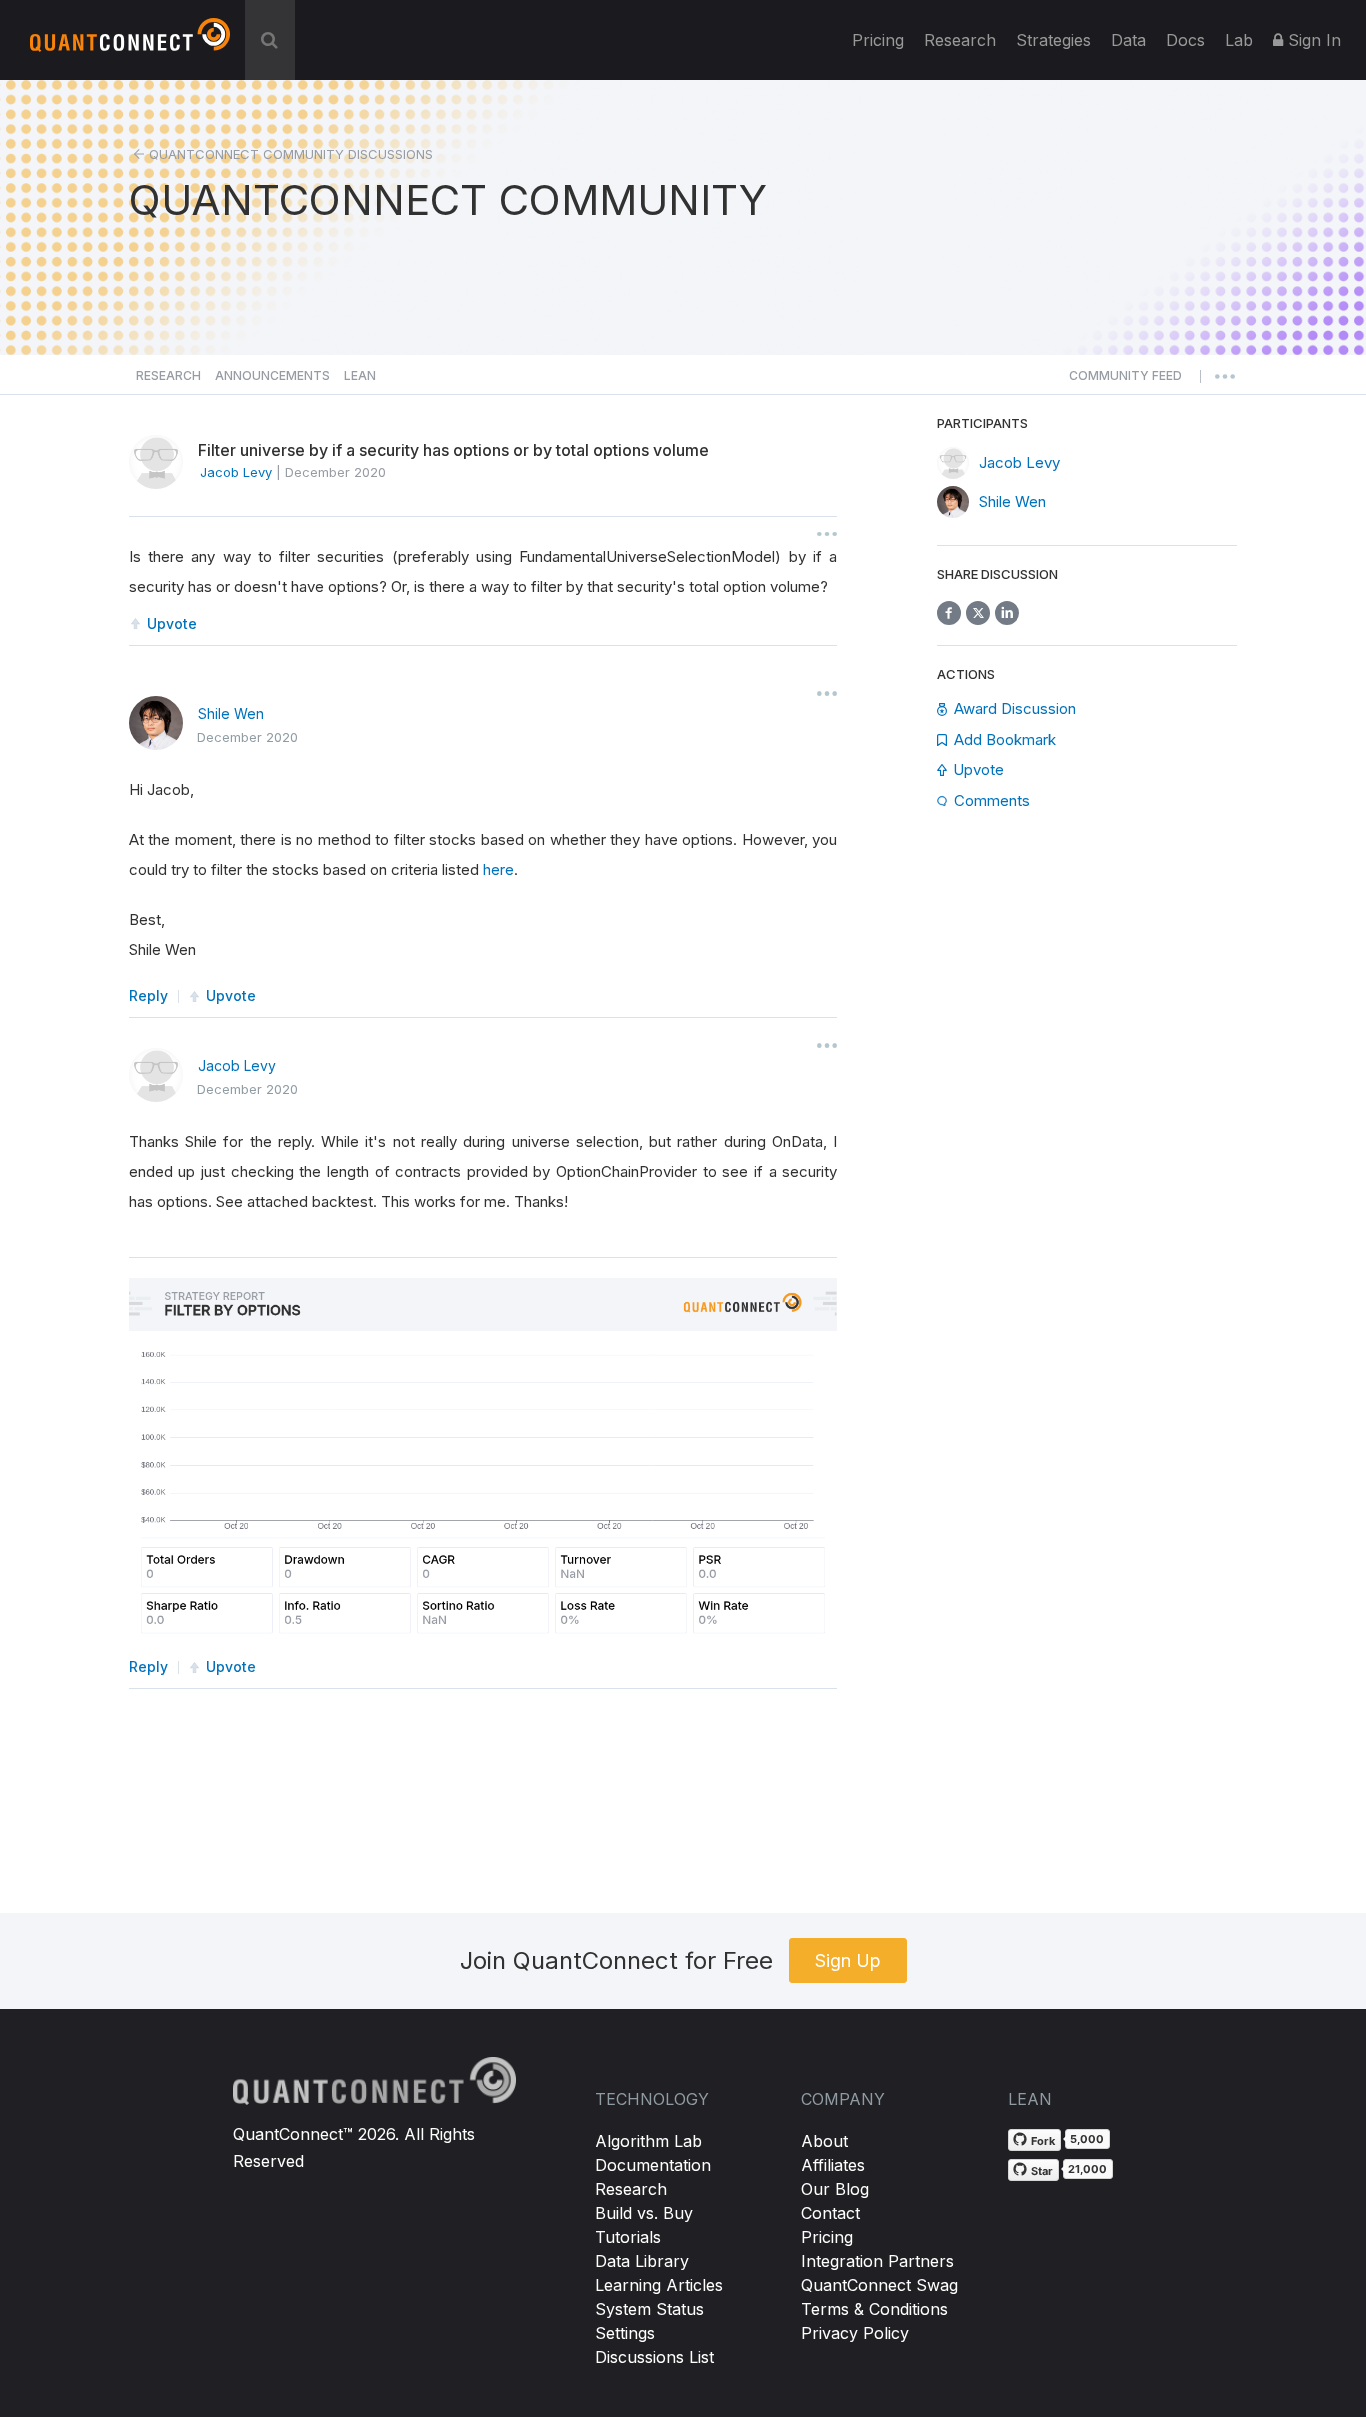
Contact (830, 2213)
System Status (649, 2309)
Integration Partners (877, 2261)
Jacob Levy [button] (236, 472)
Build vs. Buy (644, 2213)
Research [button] (168, 375)
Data (1128, 40)
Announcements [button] (272, 375)
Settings (625, 2333)
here (498, 869)
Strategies (1053, 40)
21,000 (1087, 2169)
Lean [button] (360, 375)
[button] (1125, 381)
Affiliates (833, 2165)
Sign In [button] (1312, 40)
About (824, 2141)
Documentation (653, 2165)
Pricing (878, 40)
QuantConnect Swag (879, 2285)
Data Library (642, 2261)
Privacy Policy (855, 2333)
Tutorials (628, 2237)
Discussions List (654, 2357)
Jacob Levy (237, 1065)
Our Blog (835, 2189)
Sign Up (848, 1960)
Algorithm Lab (648, 2141)
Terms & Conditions (874, 2309)
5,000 (1087, 2139)
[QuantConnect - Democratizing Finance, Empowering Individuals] (130, 43)
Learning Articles (659, 2285)
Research (960, 40)
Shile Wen (231, 713)
